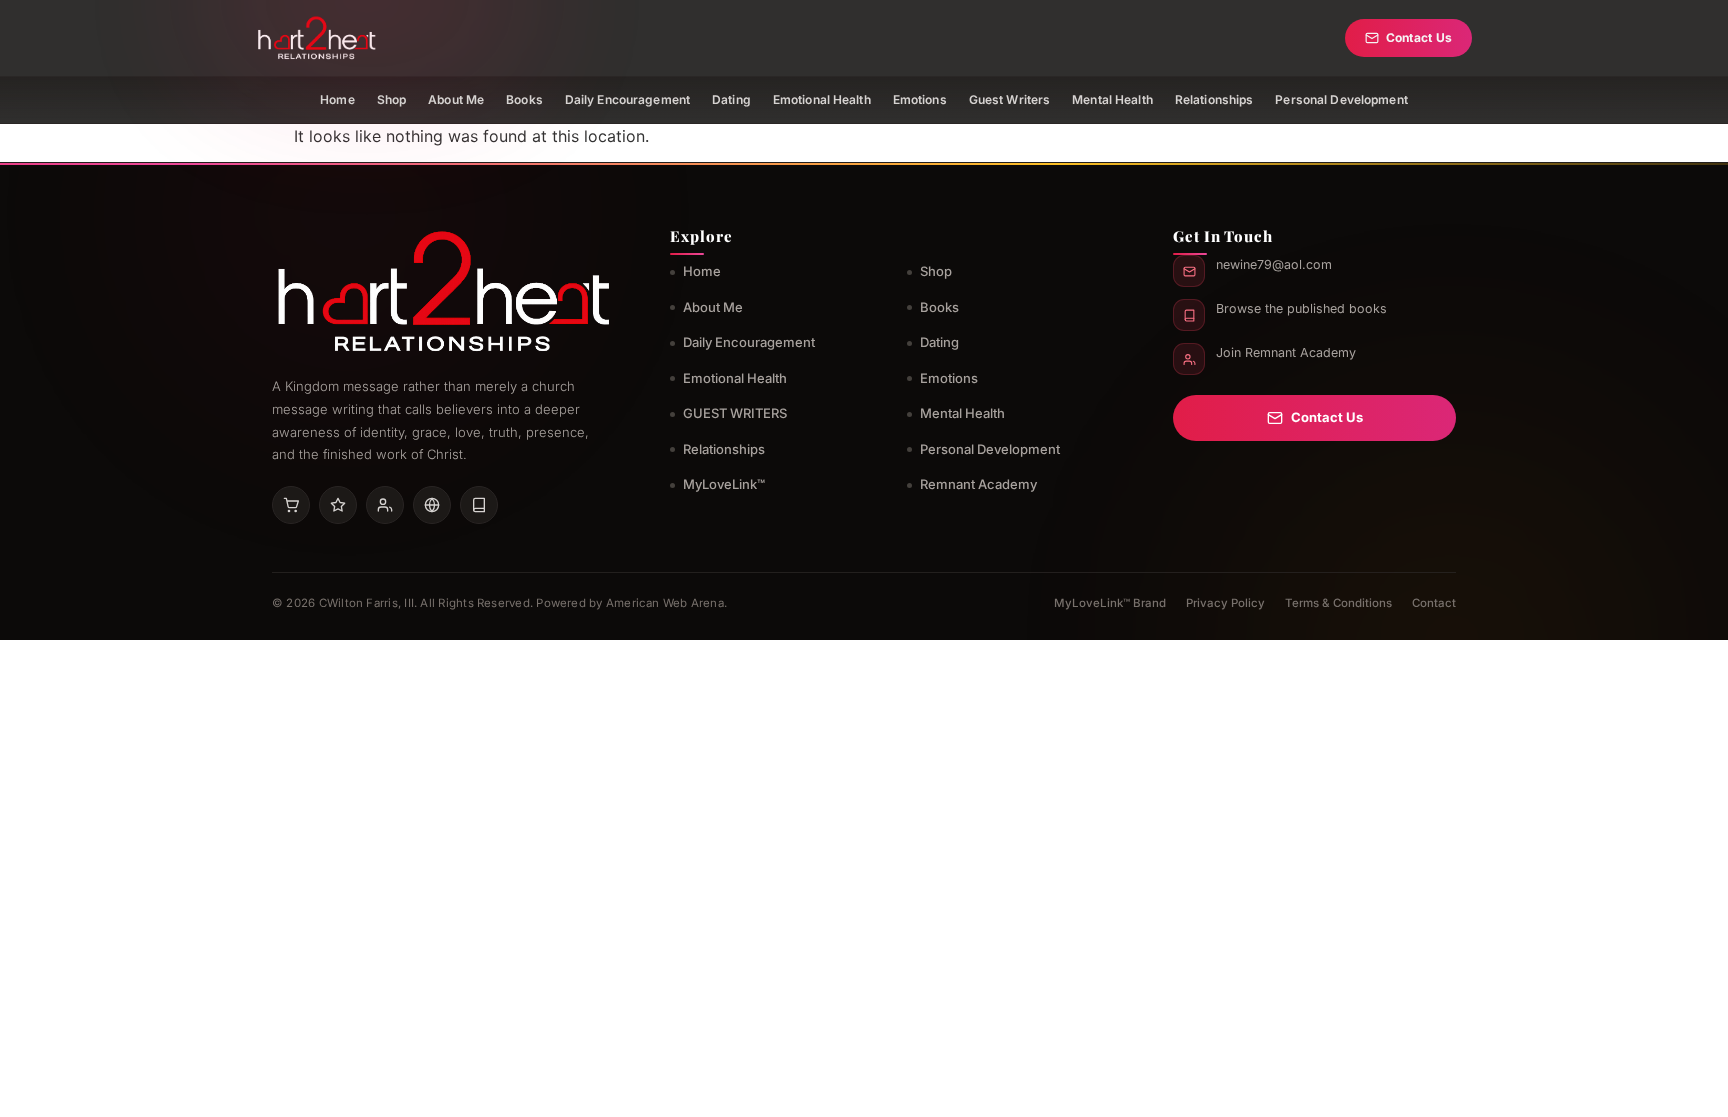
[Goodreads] (338, 505)
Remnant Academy (978, 484)
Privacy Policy (1225, 603)
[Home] (316, 38)
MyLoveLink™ (724, 484)
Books (524, 99)
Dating (731, 99)
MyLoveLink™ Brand (1110, 603)
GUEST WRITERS (735, 413)
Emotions (920, 99)
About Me (456, 99)
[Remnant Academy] (385, 505)
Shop (391, 99)
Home (337, 99)
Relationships (1214, 99)
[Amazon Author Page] (291, 505)
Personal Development (1341, 99)
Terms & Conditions (1338, 603)
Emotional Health (822, 99)
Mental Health (1112, 99)
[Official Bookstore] (432, 505)
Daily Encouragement (627, 99)
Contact (1434, 603)
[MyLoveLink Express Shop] (479, 505)
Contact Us (1419, 37)
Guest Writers (1010, 99)
